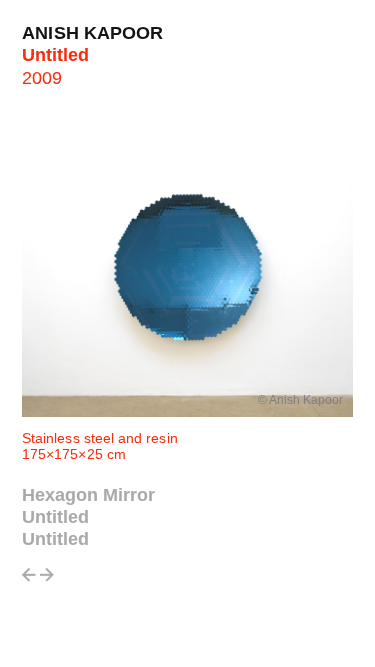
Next (47, 580)
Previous (29, 580)
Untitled (55, 517)
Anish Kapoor (93, 33)
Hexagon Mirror (88, 495)
